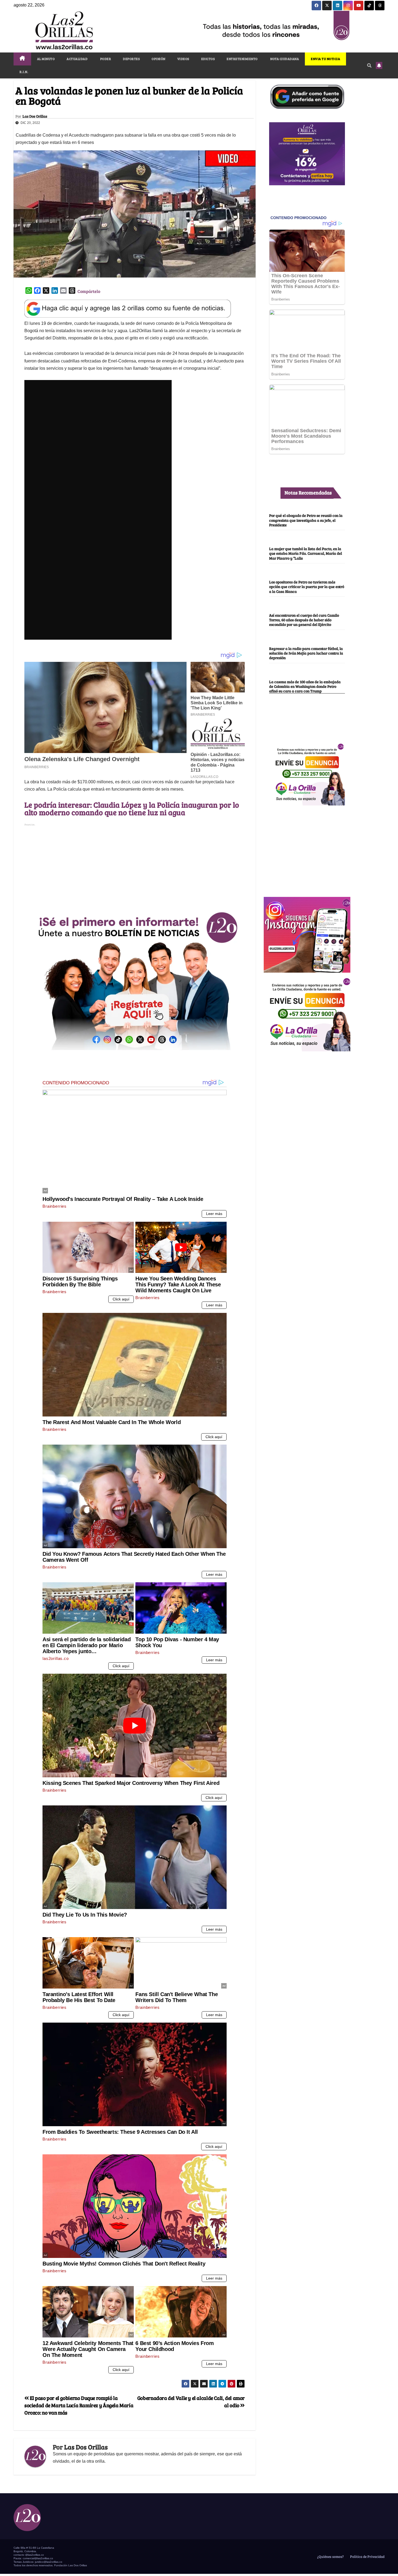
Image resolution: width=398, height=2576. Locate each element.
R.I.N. (24, 72)
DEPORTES (131, 59)
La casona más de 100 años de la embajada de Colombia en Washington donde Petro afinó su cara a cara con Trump (305, 686)
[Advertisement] (135, 866)
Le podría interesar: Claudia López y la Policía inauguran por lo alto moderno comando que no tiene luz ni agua (132, 808)
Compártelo (89, 291)
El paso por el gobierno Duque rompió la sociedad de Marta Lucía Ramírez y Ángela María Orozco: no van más (79, 2405)
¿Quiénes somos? (330, 2557)
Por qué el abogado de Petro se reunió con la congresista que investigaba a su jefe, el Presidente (306, 520)
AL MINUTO (46, 59)
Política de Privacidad (367, 2557)
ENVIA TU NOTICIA (325, 59)
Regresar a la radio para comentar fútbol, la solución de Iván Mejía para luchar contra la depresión (306, 653)
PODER (105, 59)
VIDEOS (183, 59)
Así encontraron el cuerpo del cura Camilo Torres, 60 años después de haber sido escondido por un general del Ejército (304, 620)
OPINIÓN (159, 59)
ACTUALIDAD (77, 59)
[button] (369, 65)
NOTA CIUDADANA (284, 59)
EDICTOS (208, 59)
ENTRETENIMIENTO (242, 59)
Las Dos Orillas (35, 116)
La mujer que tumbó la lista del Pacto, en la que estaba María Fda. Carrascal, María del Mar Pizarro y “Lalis (306, 553)
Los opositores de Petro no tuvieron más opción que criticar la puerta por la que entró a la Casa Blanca (307, 587)
